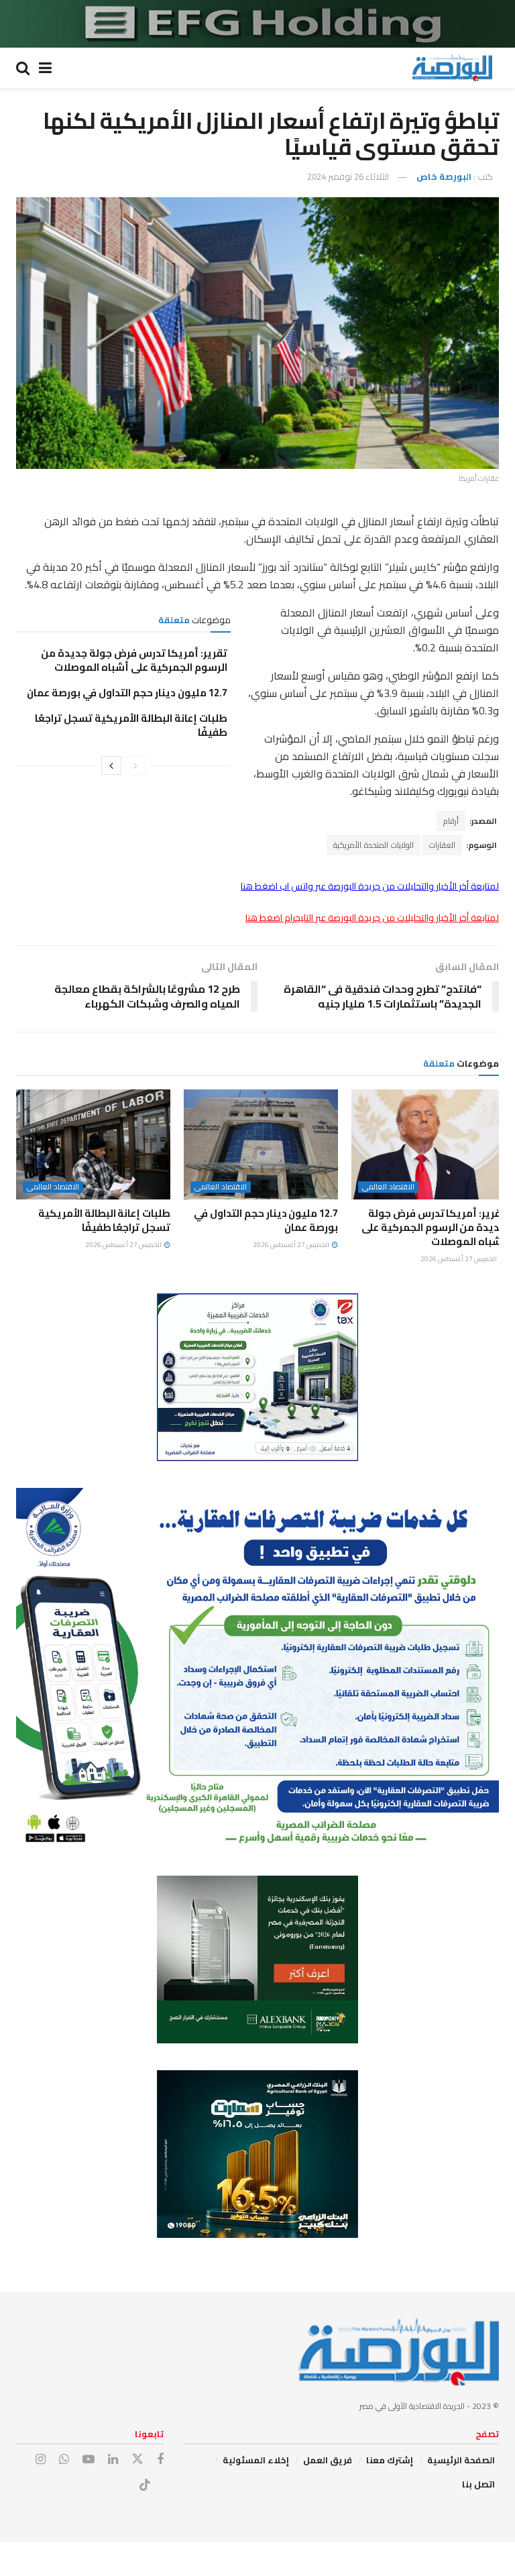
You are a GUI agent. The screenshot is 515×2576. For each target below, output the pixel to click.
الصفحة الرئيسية (461, 2460)
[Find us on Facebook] (160, 2460)
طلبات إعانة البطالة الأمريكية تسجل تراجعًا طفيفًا (131, 725)
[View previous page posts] (135, 765)
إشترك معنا (390, 2460)
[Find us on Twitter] (137, 2459)
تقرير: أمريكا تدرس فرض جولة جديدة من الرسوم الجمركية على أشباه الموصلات (134, 660)
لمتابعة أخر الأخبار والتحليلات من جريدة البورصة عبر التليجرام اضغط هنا (372, 918)
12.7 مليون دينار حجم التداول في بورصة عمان (127, 693)
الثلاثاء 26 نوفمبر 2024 (348, 176)
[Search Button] (23, 68)
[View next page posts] (111, 765)
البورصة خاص (444, 176)
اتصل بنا (478, 2484)
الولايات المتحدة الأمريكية (374, 845)
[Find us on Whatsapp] (64, 2460)
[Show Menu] (45, 68)
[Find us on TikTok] (145, 2485)
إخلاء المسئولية (256, 2460)
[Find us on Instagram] (41, 2460)
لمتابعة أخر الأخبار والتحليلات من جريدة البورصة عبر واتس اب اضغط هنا (370, 886)
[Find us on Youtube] (89, 2460)
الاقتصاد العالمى (388, 1187)
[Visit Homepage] (452, 68)
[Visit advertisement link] (257, 24)
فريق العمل (328, 2460)
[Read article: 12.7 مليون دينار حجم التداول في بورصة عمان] (261, 1144)
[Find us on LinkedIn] (113, 2460)
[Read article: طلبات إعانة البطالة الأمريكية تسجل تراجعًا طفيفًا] (93, 1144)
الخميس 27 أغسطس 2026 (459, 1259)
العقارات (442, 845)
